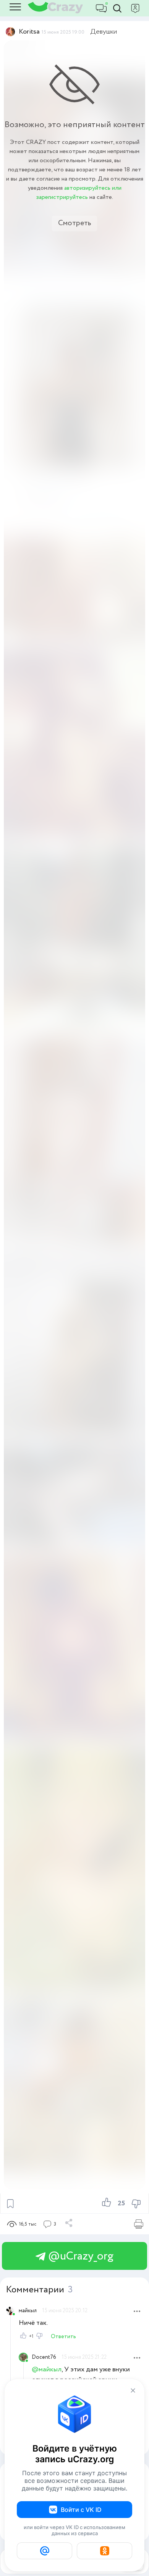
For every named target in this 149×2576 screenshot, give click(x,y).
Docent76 (44, 2357)
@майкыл (47, 2369)
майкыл (28, 2311)
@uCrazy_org (79, 2256)
